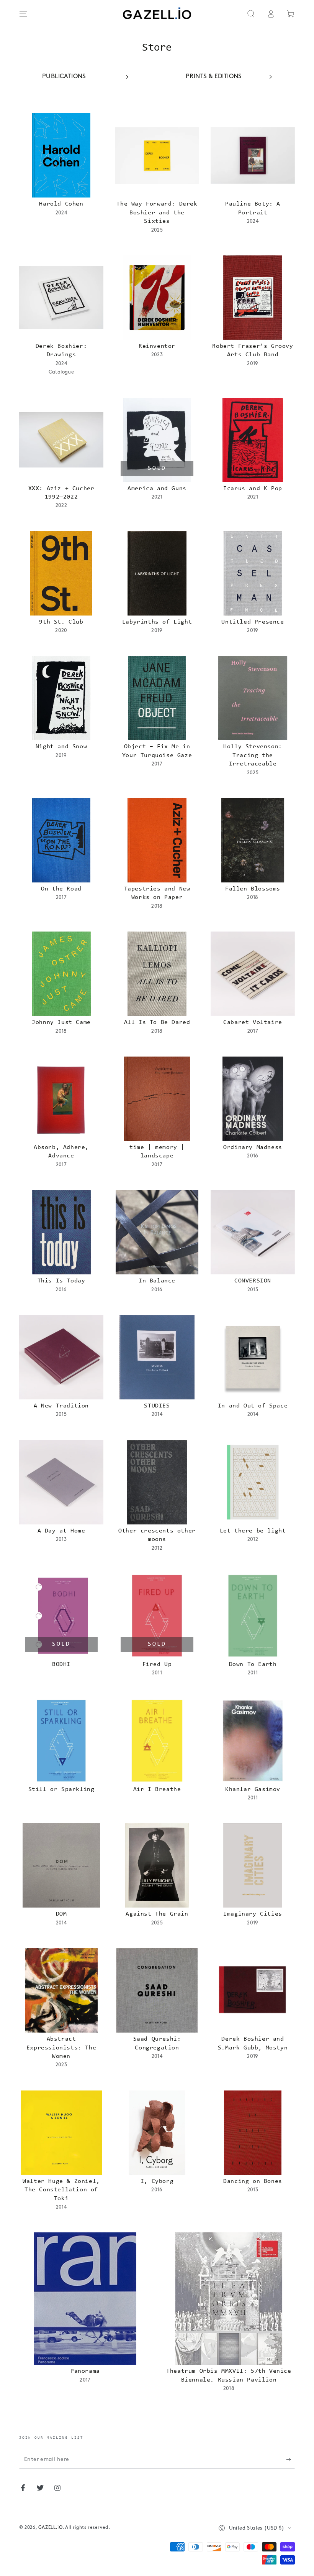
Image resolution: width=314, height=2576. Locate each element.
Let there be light (253, 1531)
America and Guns (157, 489)
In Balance (157, 1281)
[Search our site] (251, 14)
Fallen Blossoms (253, 889)
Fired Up (157, 1664)
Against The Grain (157, 1914)
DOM (61, 1914)
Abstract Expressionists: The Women (61, 2048)
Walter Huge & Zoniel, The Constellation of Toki (61, 2190)
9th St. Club (61, 622)
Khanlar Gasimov (253, 1789)
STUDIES (157, 1406)
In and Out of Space (253, 1406)
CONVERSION (253, 1281)
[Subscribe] (290, 2460)
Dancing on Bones (253, 2181)
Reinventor (157, 346)
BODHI (61, 1664)
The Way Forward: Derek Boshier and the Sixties (157, 213)
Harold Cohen (61, 204)
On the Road (61, 889)
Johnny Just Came (61, 1022)
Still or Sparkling (61, 1789)
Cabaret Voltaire (253, 1022)
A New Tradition (61, 1406)
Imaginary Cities (253, 1914)
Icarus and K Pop (253, 489)
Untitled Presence (253, 622)
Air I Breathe (157, 1789)
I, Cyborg (157, 2181)
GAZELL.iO (50, 2528)
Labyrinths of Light (157, 622)
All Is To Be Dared (157, 1022)
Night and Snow (61, 747)
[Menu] (23, 14)
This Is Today (61, 1281)
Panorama (85, 2371)
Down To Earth (253, 1664)
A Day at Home (61, 1531)
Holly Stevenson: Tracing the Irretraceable (253, 755)
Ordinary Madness (253, 1147)
